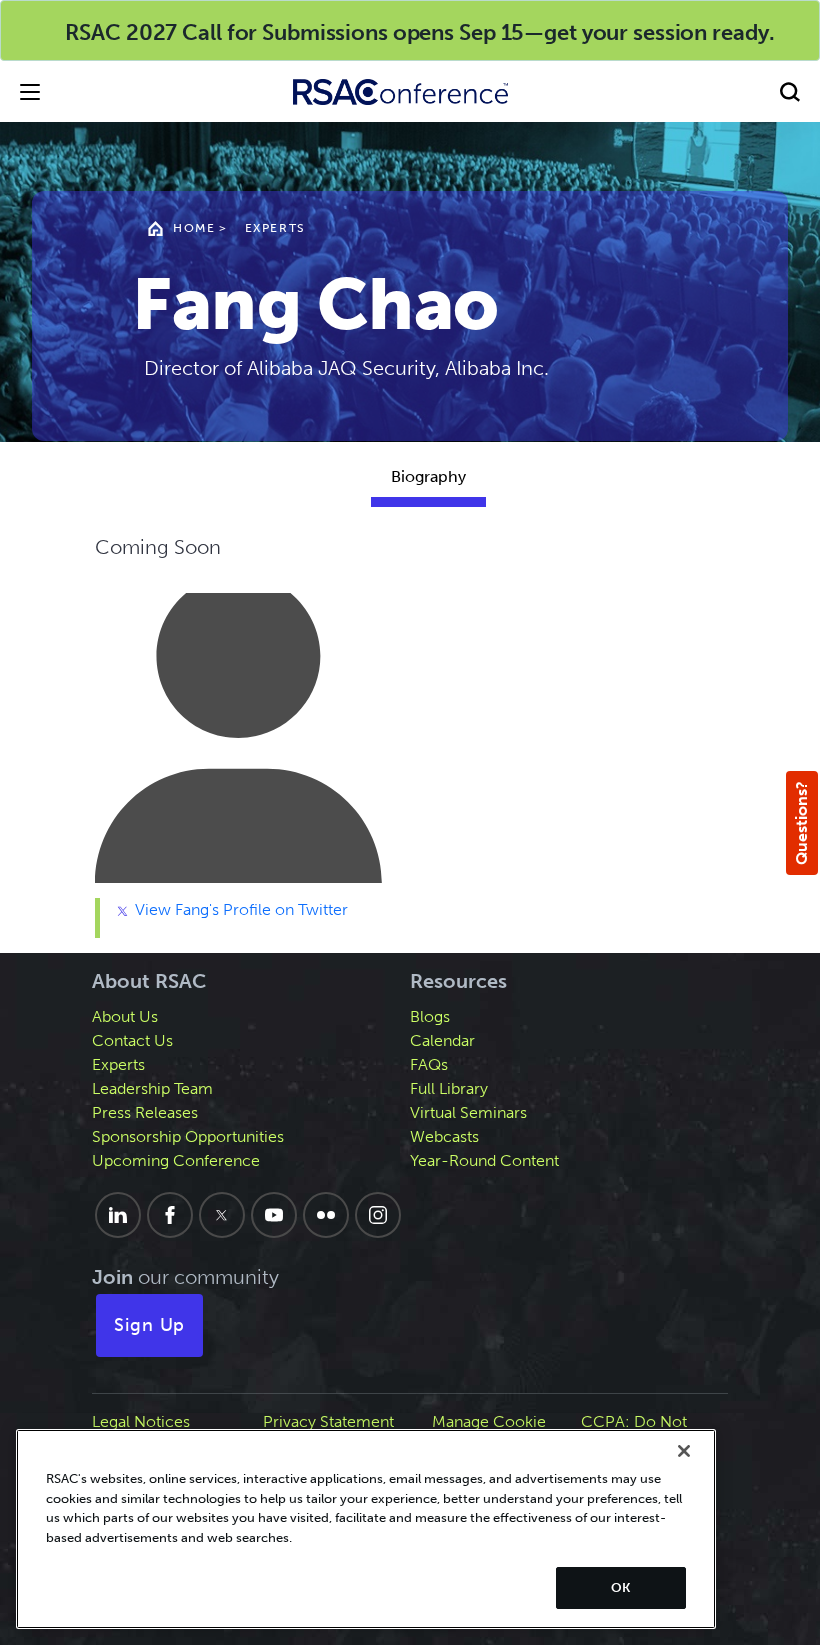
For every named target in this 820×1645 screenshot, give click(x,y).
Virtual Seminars (468, 1112)
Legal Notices (141, 1421)
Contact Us (132, 1040)
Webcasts (444, 1136)
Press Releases (145, 1112)
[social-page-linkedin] (118, 1215)
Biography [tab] (428, 476)
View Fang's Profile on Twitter (239, 909)
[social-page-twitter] (222, 1215)
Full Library (449, 1088)
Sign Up (150, 1325)
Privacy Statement (328, 1421)
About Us (125, 1016)
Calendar (442, 1040)
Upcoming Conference (176, 1160)
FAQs (429, 1064)
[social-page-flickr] (326, 1215)
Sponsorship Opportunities (188, 1136)
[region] (366, 1529)
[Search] (790, 91)
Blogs (430, 1016)
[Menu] (30, 91)
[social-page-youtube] (274, 1215)
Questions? (801, 823)
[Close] (684, 1451)
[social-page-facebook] (170, 1215)
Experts (275, 228)
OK (620, 1587)
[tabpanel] (428, 735)
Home (194, 228)
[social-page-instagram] (378, 1215)
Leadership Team (152, 1088)
